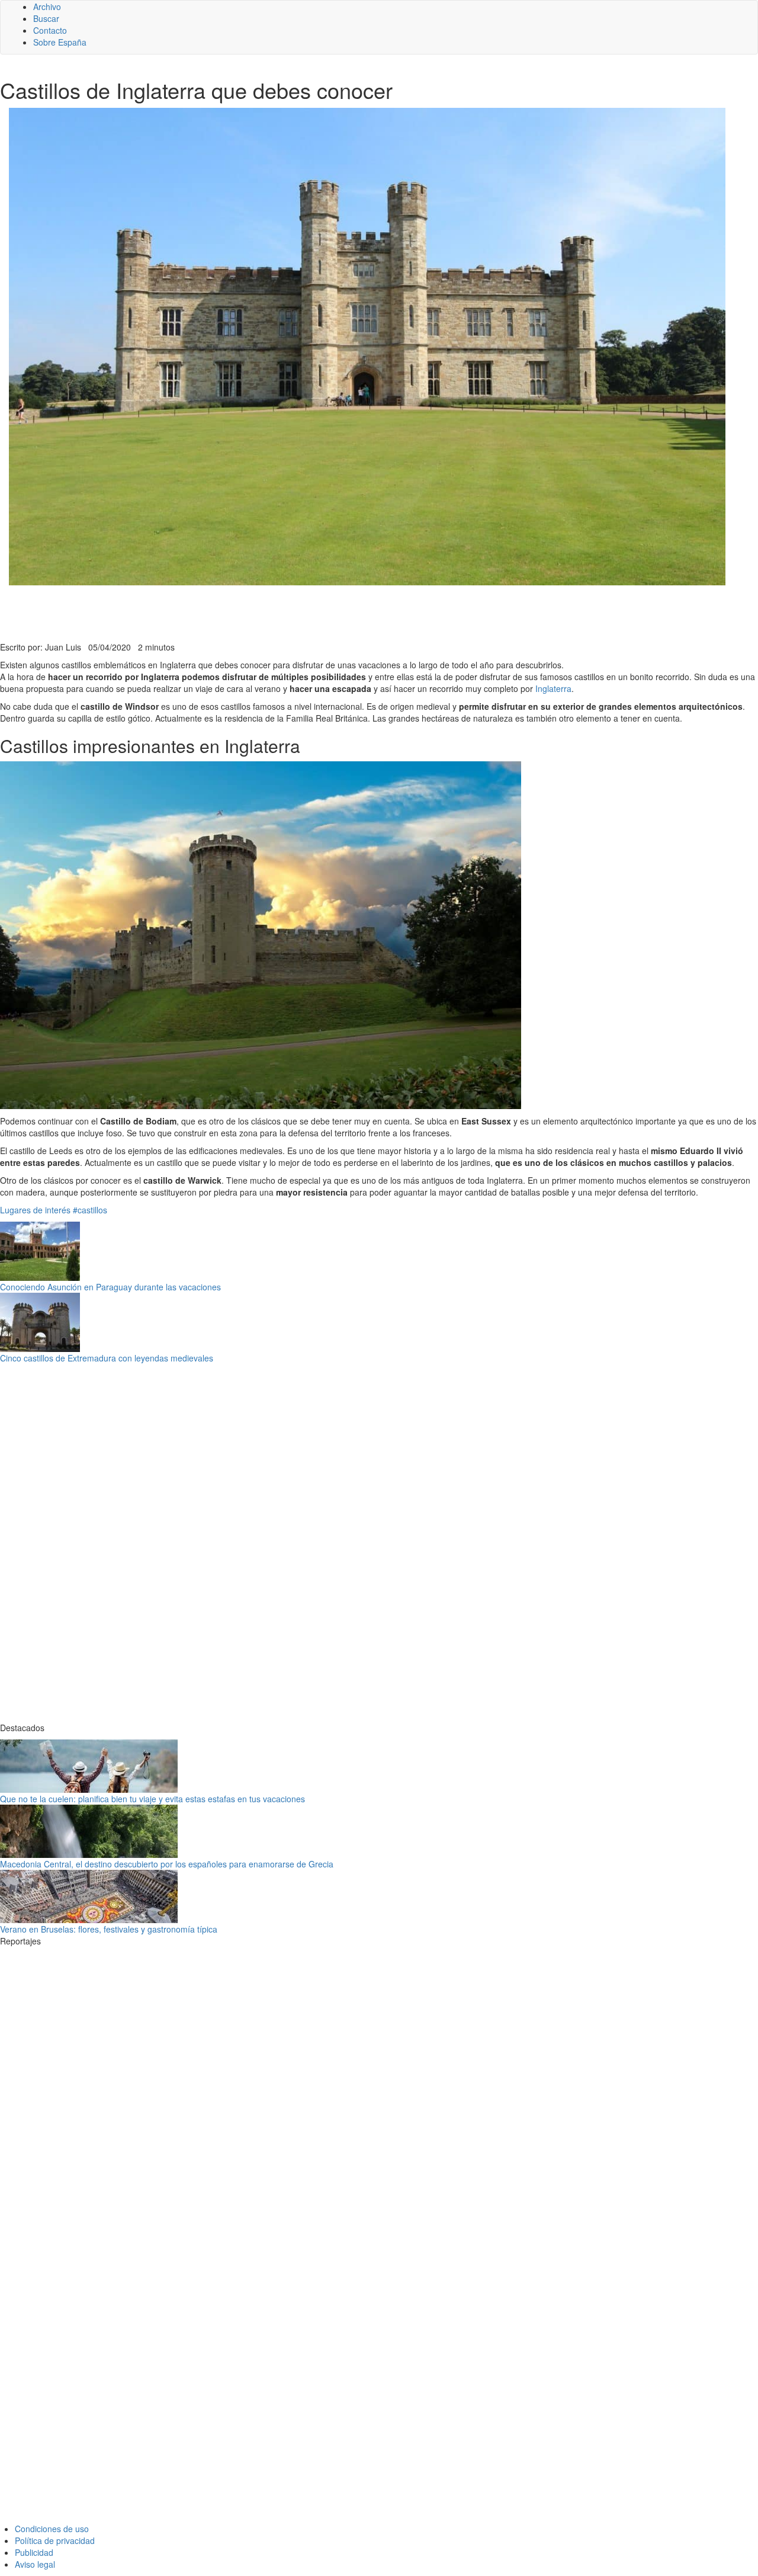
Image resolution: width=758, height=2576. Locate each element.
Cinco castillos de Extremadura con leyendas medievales (107, 1358)
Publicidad (34, 2552)
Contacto (50, 30)
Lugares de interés (35, 1210)
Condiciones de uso (52, 2529)
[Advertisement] (290, 612)
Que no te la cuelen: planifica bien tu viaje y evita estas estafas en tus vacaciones (152, 1799)
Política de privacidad (55, 2540)
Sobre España (60, 42)
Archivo (47, 7)
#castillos (90, 1210)
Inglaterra (553, 688)
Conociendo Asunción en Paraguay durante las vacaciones (110, 1287)
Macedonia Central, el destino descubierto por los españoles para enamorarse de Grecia (167, 1864)
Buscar (46, 18)
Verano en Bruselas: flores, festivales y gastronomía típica (109, 1929)
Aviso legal (35, 2564)
